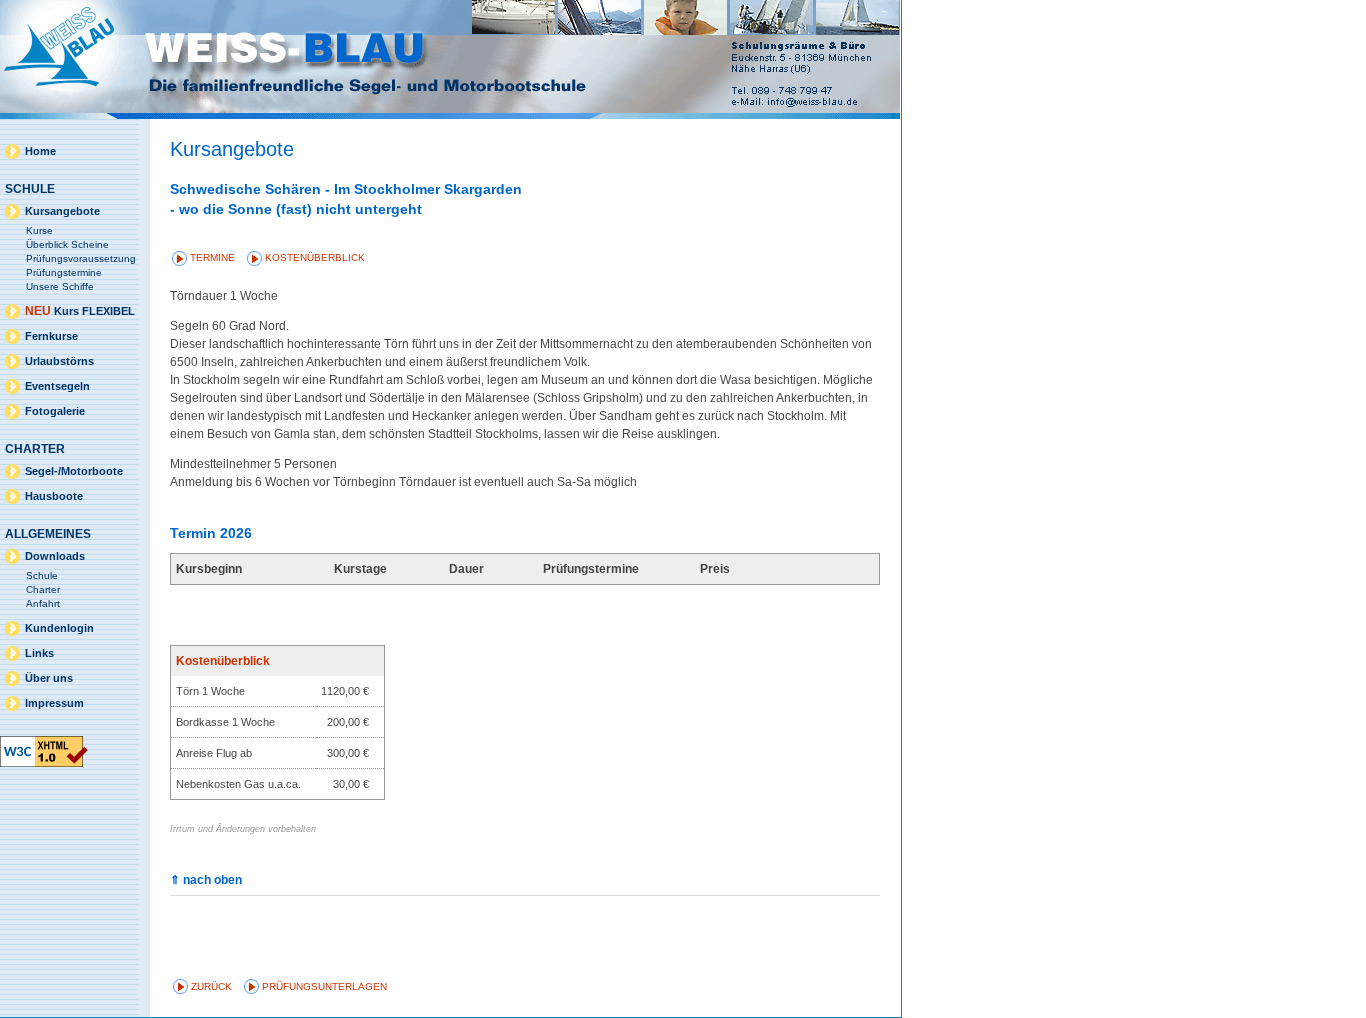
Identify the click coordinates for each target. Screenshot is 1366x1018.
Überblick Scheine (67, 244)
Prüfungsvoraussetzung (81, 258)
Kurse (39, 230)
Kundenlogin (59, 628)
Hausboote (54, 496)
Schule (42, 575)
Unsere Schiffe (60, 286)
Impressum (54, 703)
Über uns (49, 678)
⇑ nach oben (206, 880)
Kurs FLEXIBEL (80, 311)
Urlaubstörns (59, 361)
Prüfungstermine (64, 272)
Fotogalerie (55, 411)
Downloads (55, 556)
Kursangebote (62, 211)
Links (39, 653)
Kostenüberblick (315, 257)
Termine (212, 257)
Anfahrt (43, 603)
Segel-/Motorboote (74, 471)
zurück (211, 986)
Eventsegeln (57, 386)
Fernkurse (51, 336)
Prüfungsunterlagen (324, 986)
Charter (43, 589)
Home (40, 151)
